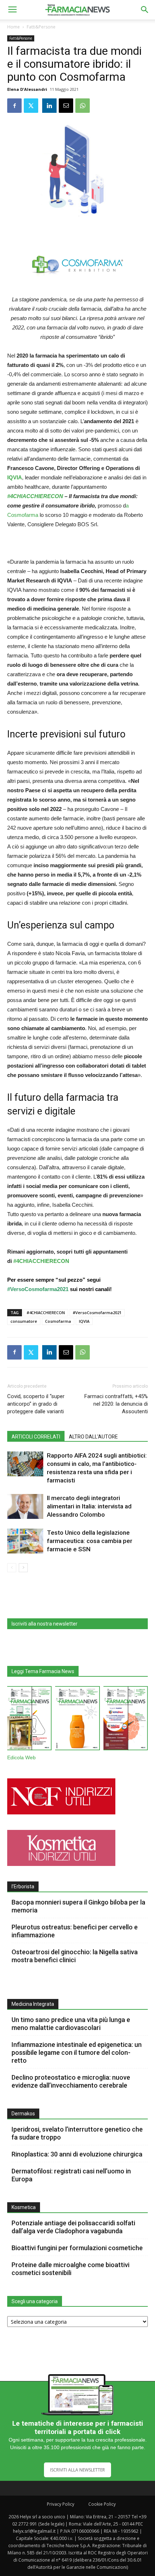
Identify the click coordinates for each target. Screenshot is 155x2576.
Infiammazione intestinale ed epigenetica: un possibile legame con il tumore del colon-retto (77, 2052)
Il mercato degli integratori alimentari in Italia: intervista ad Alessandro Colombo (89, 1506)
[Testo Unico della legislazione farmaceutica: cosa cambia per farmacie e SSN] (25, 1541)
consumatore (24, 1321)
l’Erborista (23, 1886)
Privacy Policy (61, 2504)
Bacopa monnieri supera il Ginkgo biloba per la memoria (78, 1906)
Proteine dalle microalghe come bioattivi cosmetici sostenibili (70, 2269)
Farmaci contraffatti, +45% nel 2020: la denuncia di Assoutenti (116, 1404)
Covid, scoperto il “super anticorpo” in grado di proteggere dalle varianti (36, 1404)
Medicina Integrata (33, 2004)
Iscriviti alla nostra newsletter (45, 1624)
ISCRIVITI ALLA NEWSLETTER (77, 2470)
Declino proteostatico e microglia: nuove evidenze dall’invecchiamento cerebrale (71, 2081)
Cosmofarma (58, 1321)
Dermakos (23, 2114)
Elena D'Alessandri (27, 89)
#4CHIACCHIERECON (35, 496)
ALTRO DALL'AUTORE (93, 1437)
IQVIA (15, 477)
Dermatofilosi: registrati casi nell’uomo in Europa (71, 2175)
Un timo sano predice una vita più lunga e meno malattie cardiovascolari (71, 2024)
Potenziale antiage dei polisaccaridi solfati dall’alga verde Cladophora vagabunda (73, 2227)
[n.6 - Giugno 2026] (77, 1720)
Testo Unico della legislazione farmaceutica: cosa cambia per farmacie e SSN (90, 1541)
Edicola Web (21, 1758)
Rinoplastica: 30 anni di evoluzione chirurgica (77, 2154)
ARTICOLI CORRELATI (36, 1437)
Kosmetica (24, 2207)
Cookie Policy (102, 2504)
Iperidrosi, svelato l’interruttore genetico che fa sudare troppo (77, 2133)
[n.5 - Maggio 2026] (126, 1720)
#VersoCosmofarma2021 (97, 1313)
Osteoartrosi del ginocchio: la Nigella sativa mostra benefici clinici (75, 1956)
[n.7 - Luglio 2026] (29, 1720)
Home (14, 27)
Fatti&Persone (41, 27)
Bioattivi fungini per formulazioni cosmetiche (77, 2248)
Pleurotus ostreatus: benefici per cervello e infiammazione (75, 1931)
